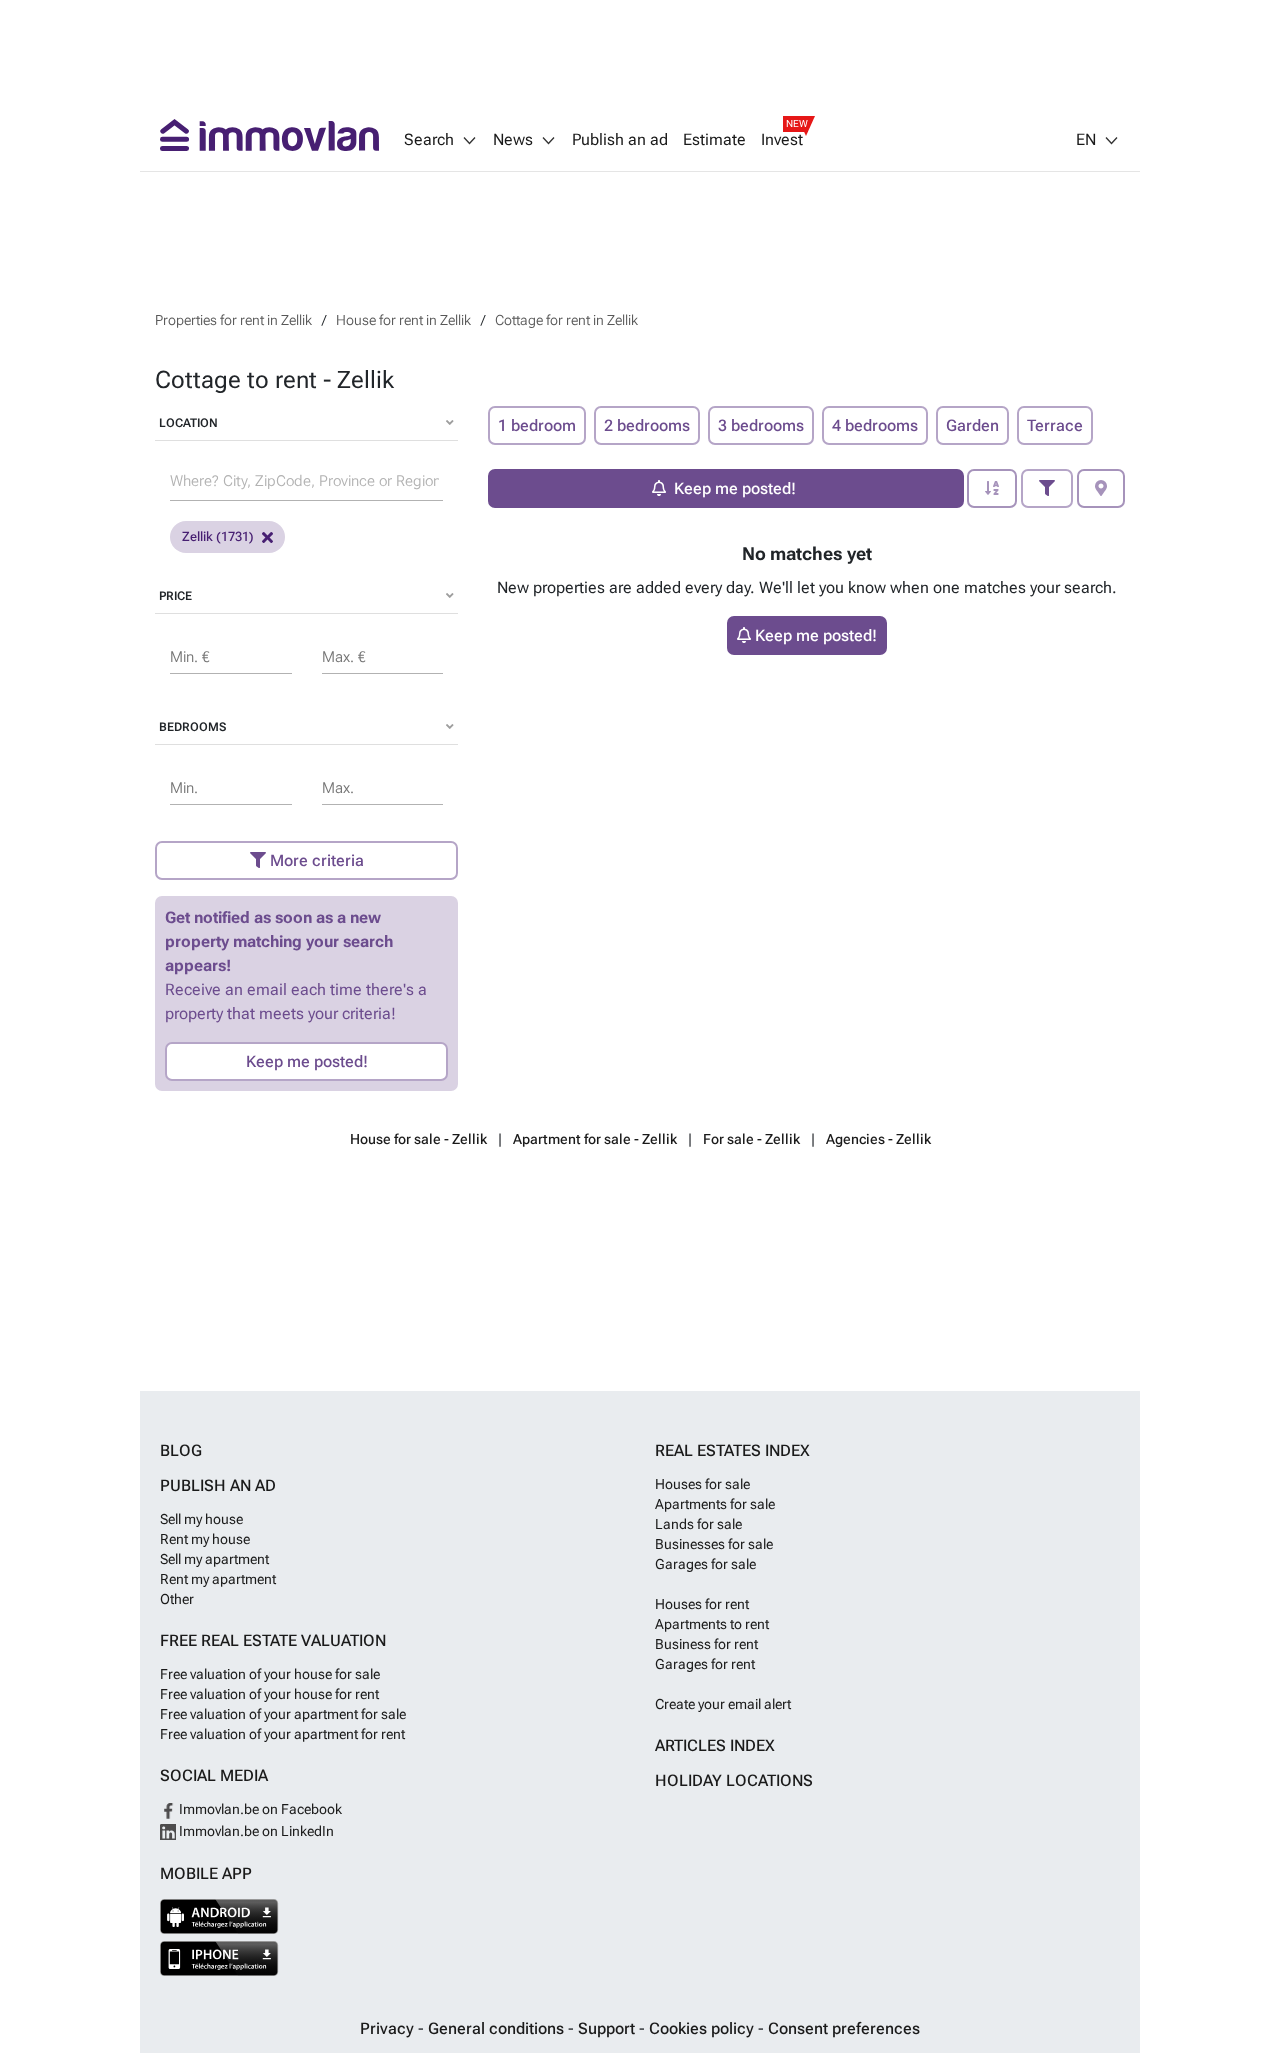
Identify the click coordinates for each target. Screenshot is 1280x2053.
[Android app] (219, 1916)
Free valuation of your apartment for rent (282, 1734)
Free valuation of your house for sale (270, 1674)
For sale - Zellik (751, 1139)
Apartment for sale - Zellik (595, 1139)
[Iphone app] (219, 1958)
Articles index (715, 1745)
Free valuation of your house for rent (269, 1694)
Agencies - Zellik (878, 1139)
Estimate (714, 140)
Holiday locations (734, 1780)
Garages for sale (705, 1564)
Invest (782, 140)
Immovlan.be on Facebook (259, 1809)
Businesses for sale (714, 1544)
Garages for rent (705, 1664)
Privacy (389, 2028)
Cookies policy (703, 2028)
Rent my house (205, 1539)
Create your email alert (723, 1704)
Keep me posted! (307, 1061)
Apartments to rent (712, 1624)
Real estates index (732, 1450)
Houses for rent (702, 1604)
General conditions (498, 2028)
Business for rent (706, 1644)
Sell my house (201, 1519)
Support (608, 2028)
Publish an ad (620, 140)
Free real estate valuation (273, 1640)
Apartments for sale (715, 1504)
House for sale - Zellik (418, 1139)
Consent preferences (844, 2028)
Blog (181, 1450)
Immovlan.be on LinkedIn (255, 1831)
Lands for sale (698, 1524)
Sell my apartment (214, 1559)
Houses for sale (702, 1484)
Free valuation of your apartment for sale (283, 1714)
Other (177, 1599)
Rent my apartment (218, 1579)
